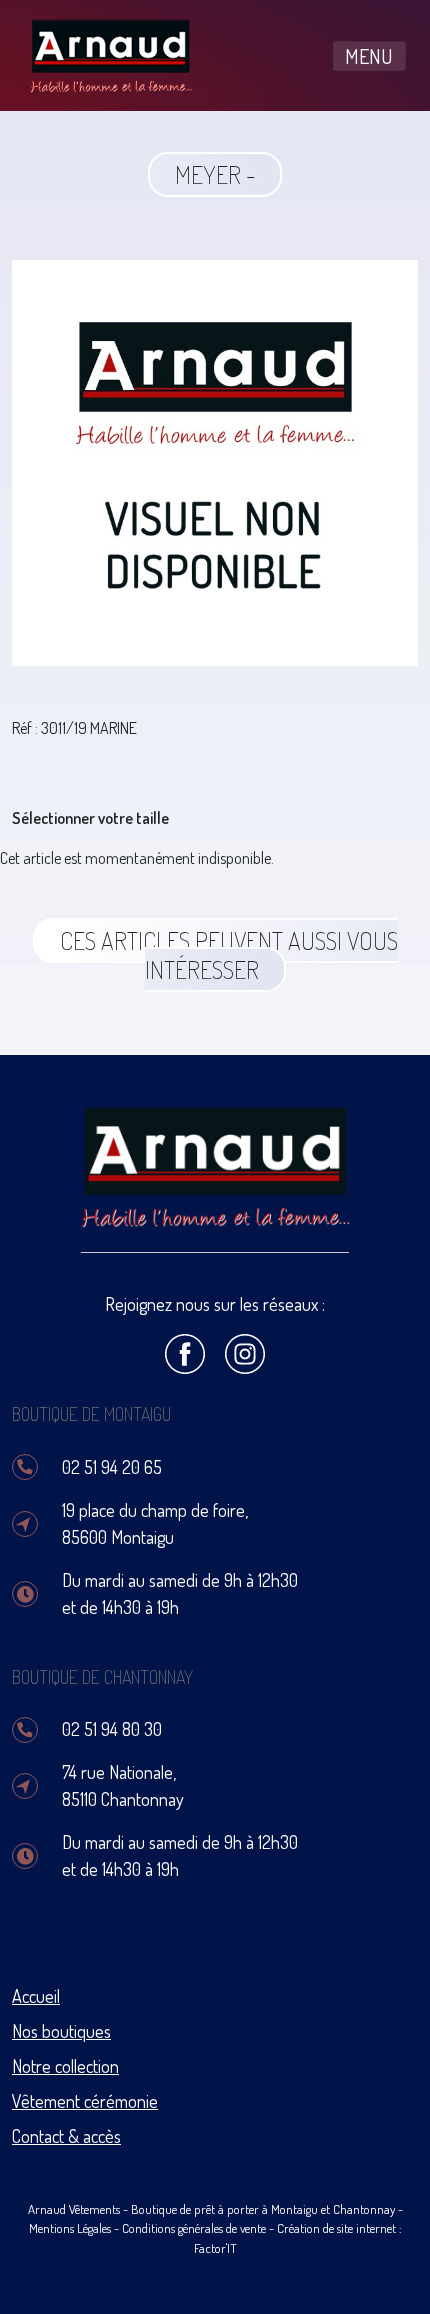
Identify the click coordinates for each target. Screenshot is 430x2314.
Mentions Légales (70, 2228)
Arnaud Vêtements (74, 2209)
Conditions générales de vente (194, 2228)
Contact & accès (66, 2136)
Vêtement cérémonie (85, 2101)
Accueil (36, 1996)
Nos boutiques (61, 2031)
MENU (369, 56)
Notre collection (65, 2066)
